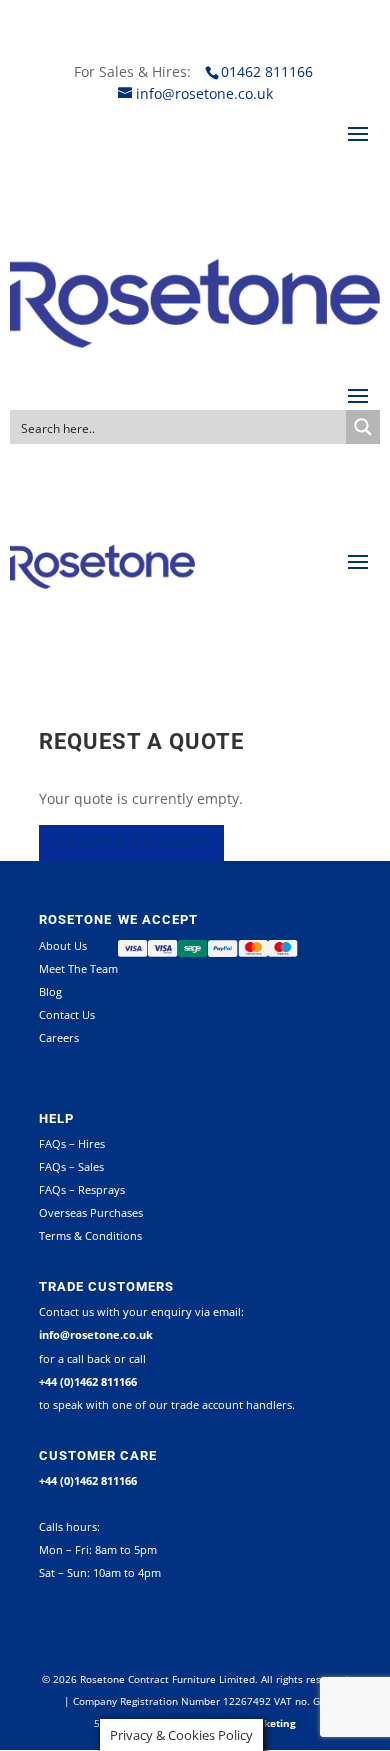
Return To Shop (131, 842)
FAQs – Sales (71, 1166)
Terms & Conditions (90, 1235)
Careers (59, 1037)
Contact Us (67, 1014)
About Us (63, 945)
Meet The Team (78, 968)
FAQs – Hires (72, 1143)
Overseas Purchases (91, 1212)
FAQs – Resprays (82, 1189)
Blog (50, 991)
